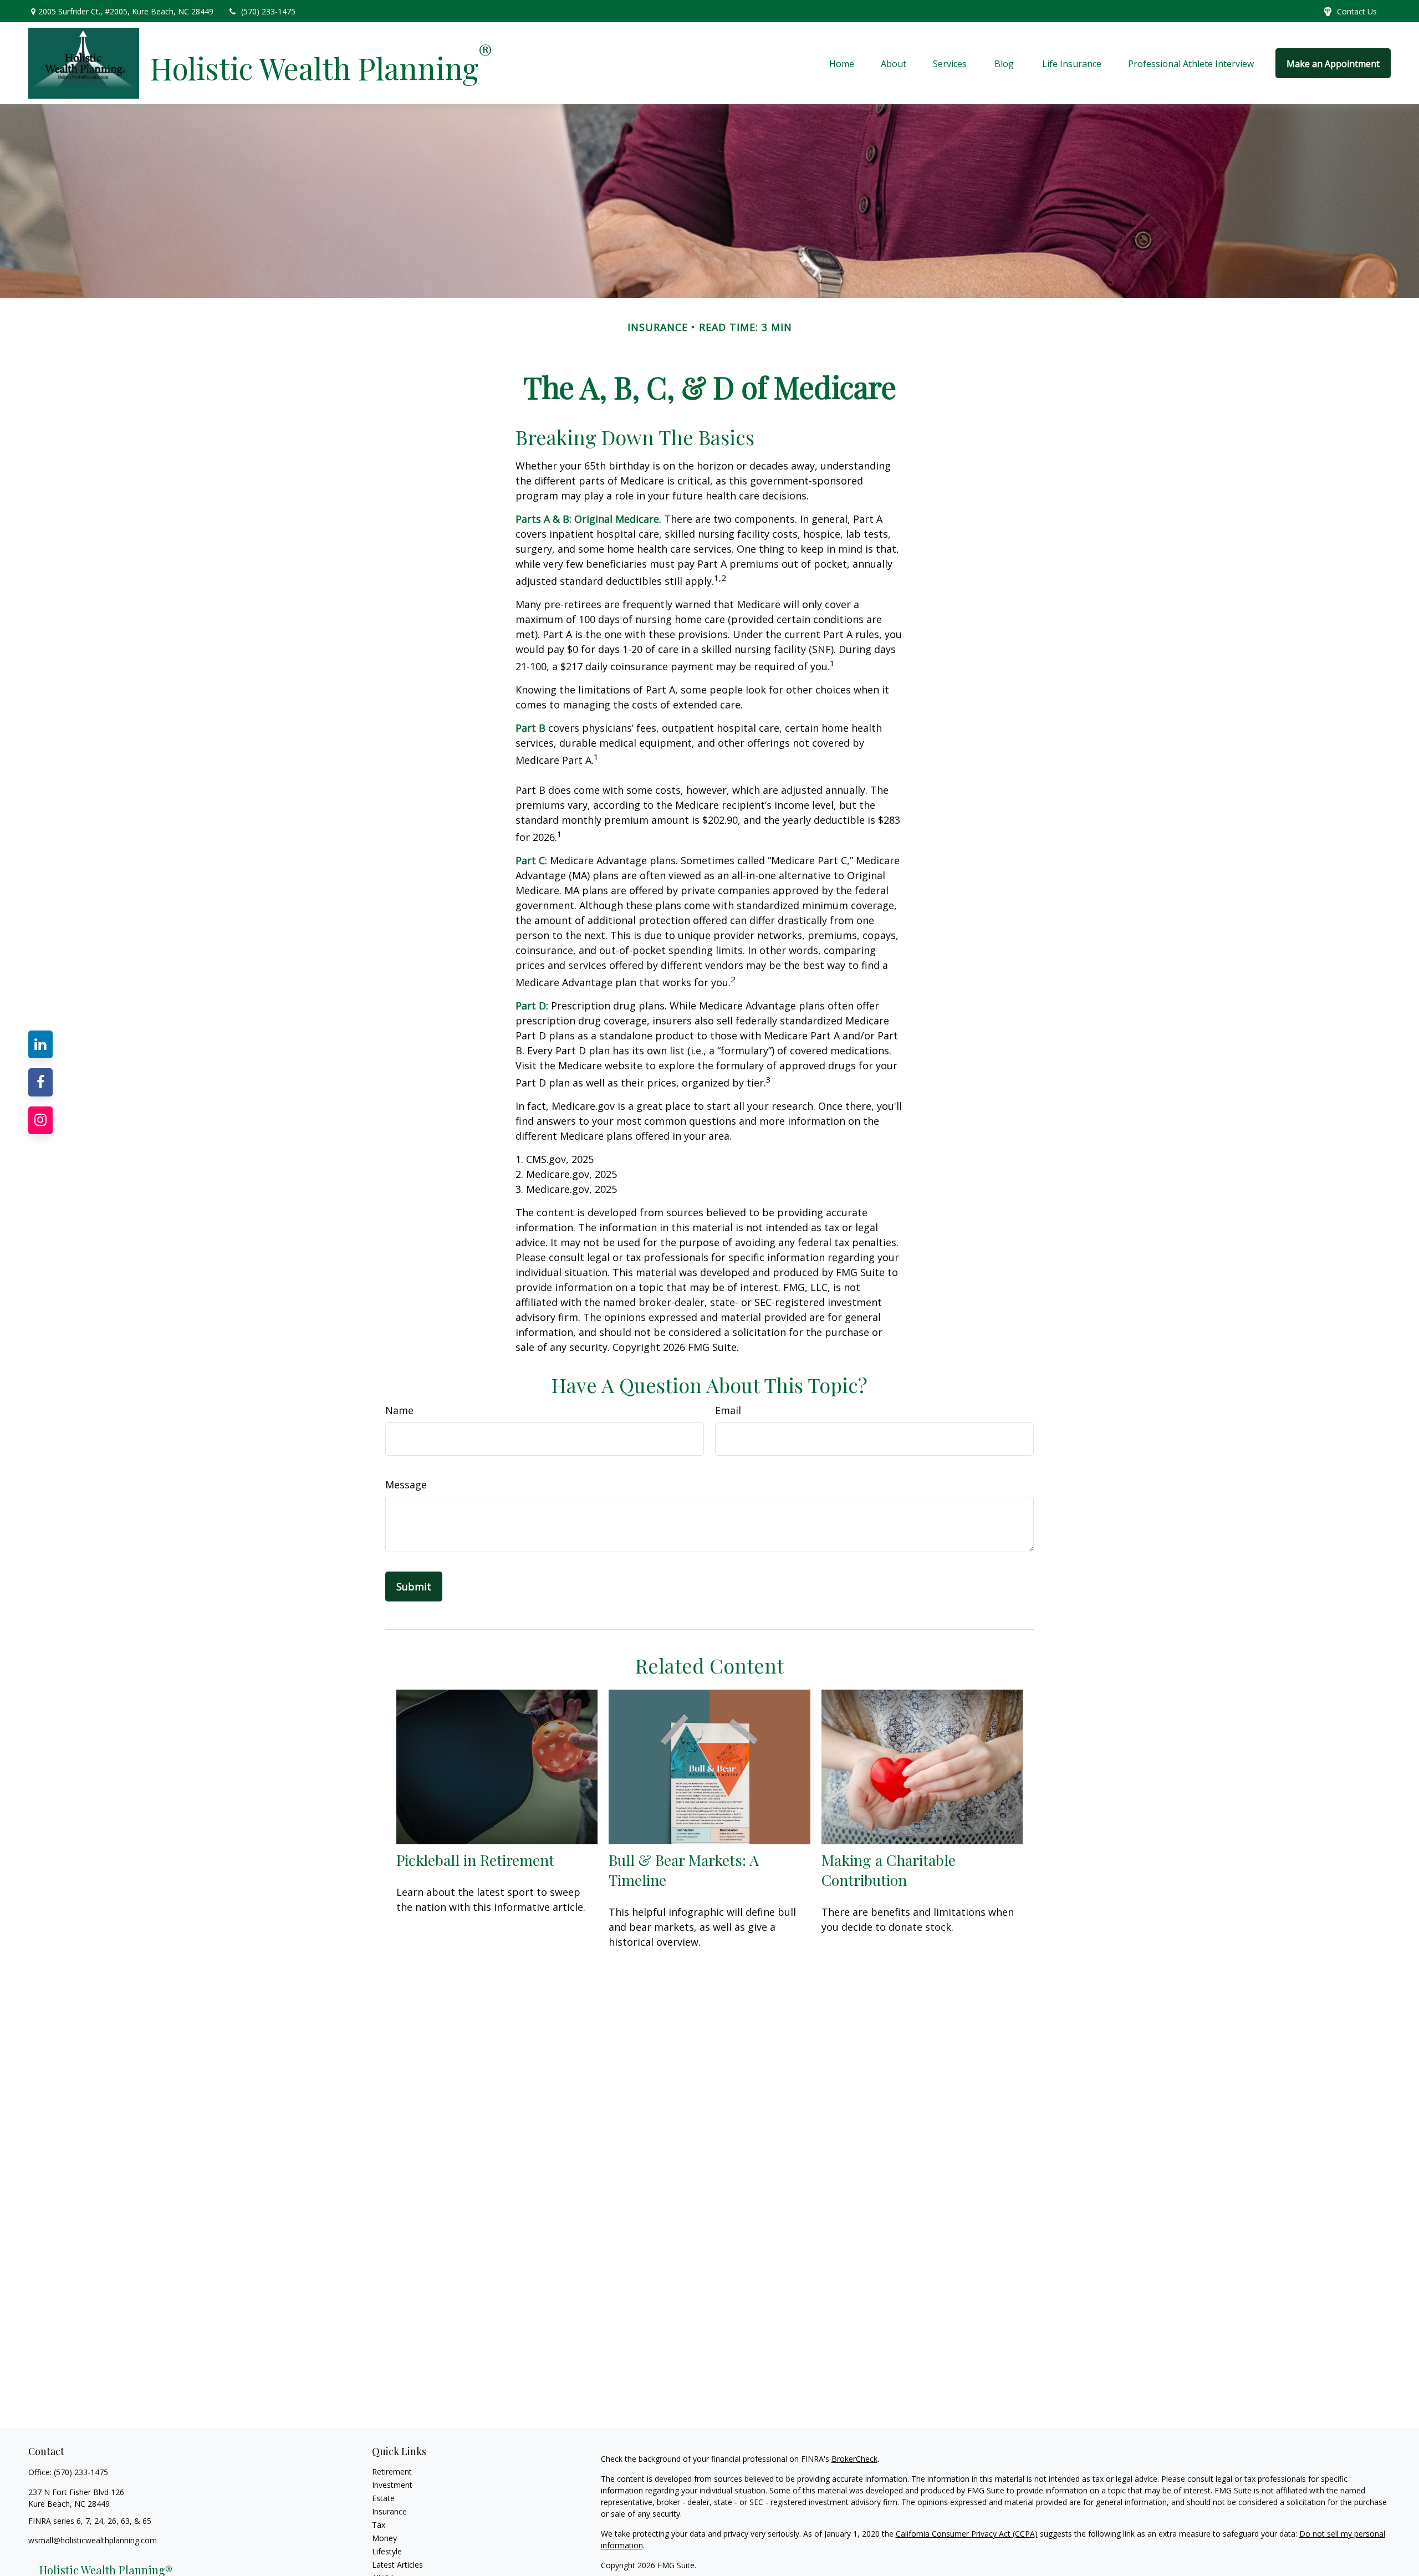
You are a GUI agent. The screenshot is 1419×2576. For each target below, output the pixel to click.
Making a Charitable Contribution (889, 1870)
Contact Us (1357, 11)
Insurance (389, 2511)
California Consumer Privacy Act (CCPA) (967, 2534)
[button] (842, 63)
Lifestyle (387, 2551)
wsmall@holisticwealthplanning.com (93, 2540)
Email (728, 1410)
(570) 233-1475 (268, 11)
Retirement (392, 2472)
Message (406, 1485)
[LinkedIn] (40, 1044)
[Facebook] (40, 1082)
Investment (392, 2485)
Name (399, 1410)
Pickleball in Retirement (475, 1860)
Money (384, 2538)
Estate (383, 2498)
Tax (379, 2525)
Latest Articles (397, 2565)
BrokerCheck (854, 2459)
